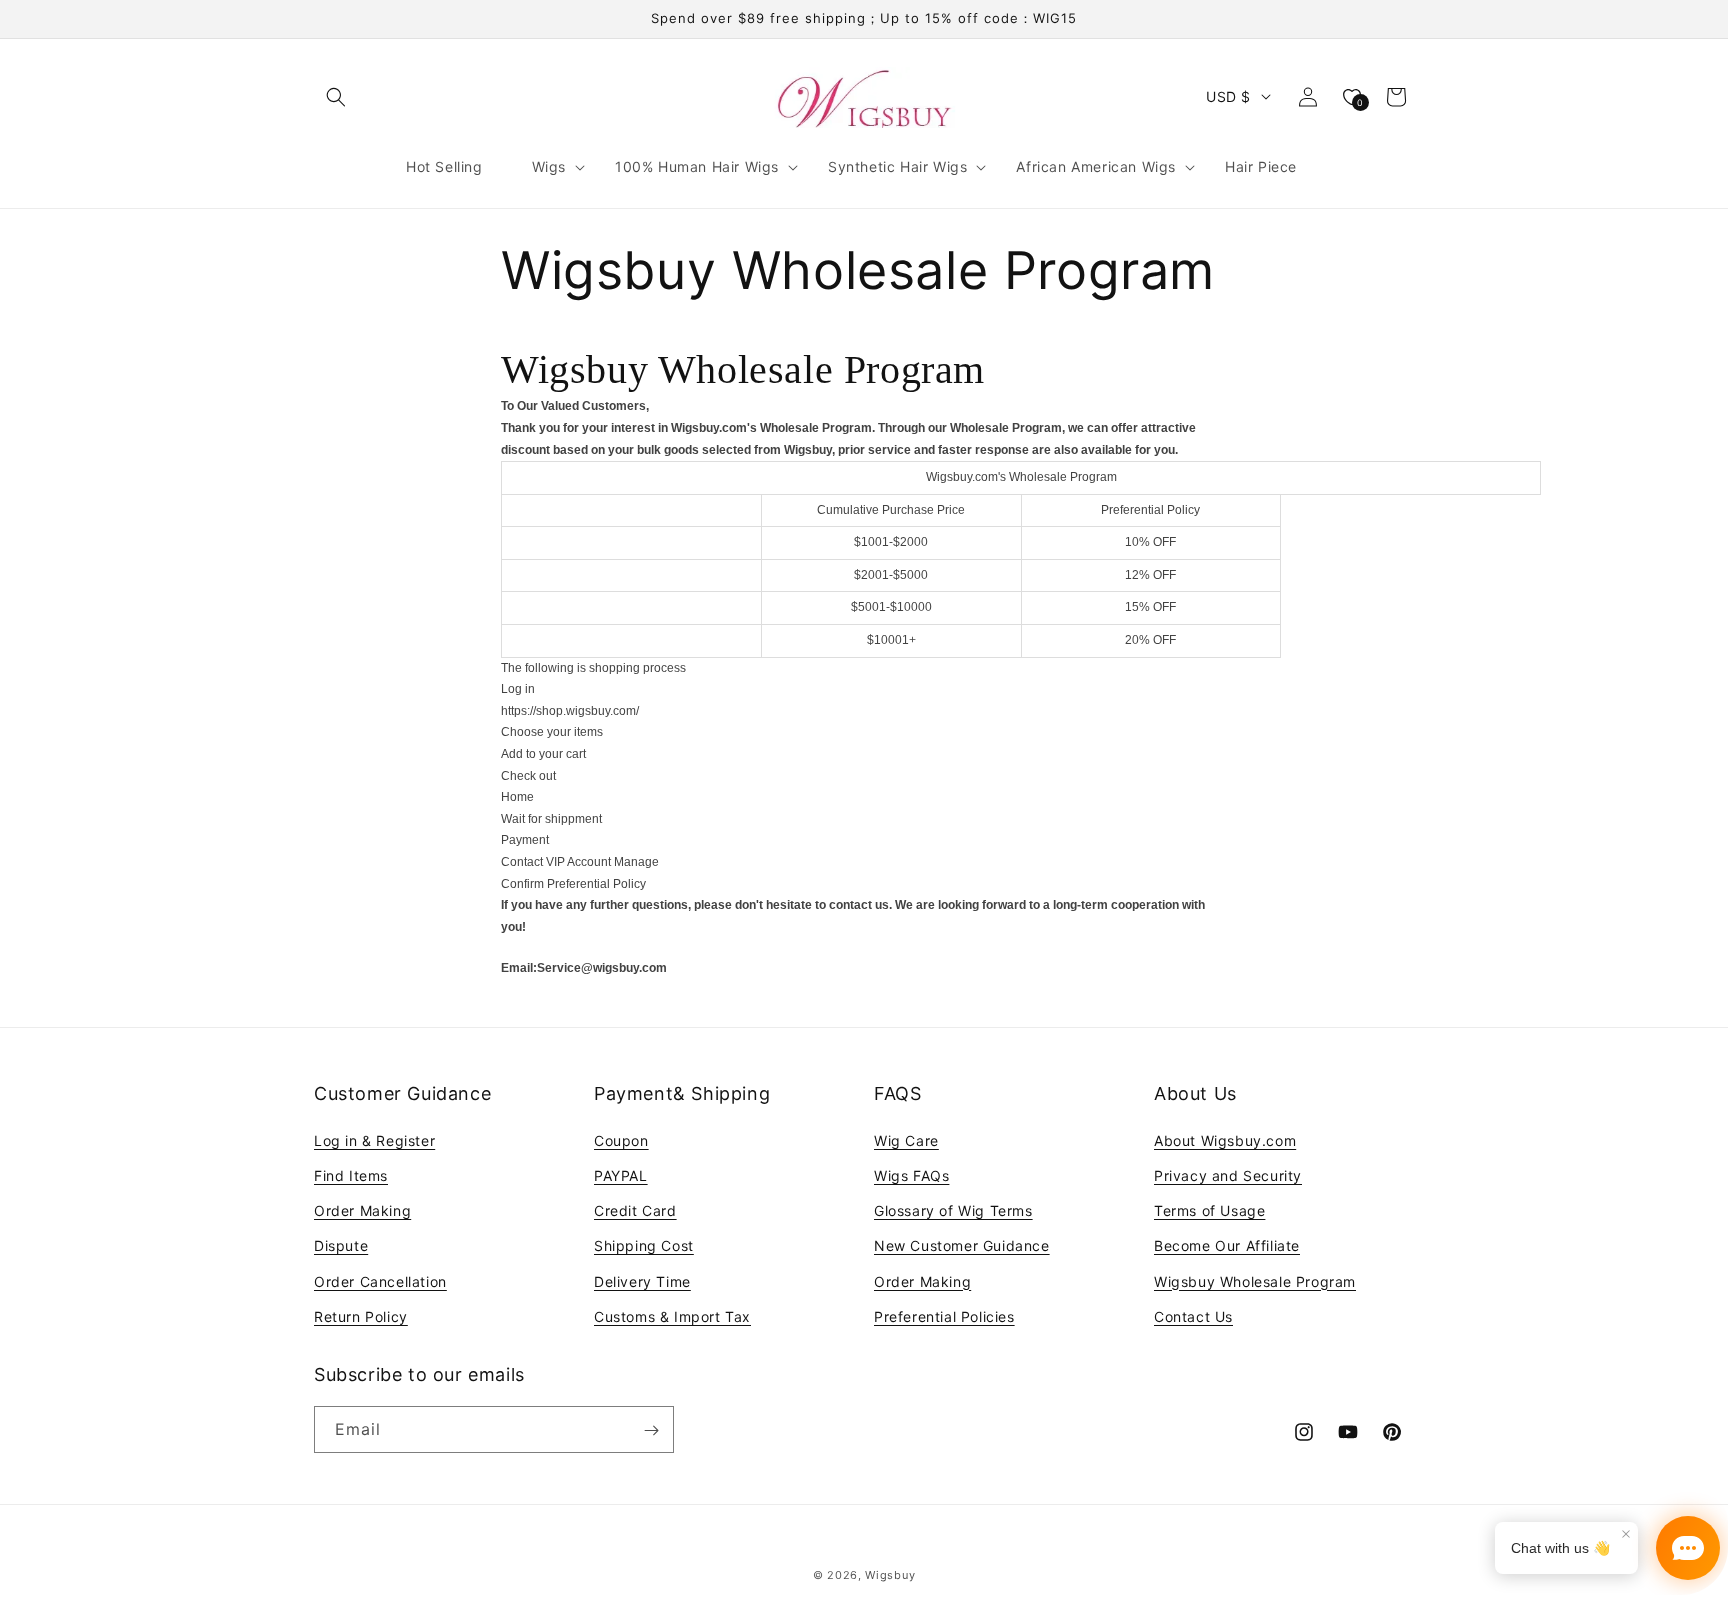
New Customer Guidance (962, 1245)
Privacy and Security (1228, 1174)
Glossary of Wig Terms (953, 1209)
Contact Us (1193, 1315)
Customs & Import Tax (672, 1315)
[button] (336, 97)
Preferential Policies (944, 1315)
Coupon (621, 1139)
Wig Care (906, 1139)
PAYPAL (621, 1174)
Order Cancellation (380, 1280)
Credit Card (635, 1209)
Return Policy (361, 1315)
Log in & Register (374, 1139)
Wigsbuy (890, 1575)
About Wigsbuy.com (1225, 1139)
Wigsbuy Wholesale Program (1255, 1280)
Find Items (351, 1174)
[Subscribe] (651, 1430)
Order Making (362, 1209)
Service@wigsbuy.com (602, 968)
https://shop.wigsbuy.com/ (570, 711)
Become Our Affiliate (1227, 1245)
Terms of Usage (1209, 1209)
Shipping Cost (644, 1245)
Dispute (341, 1245)
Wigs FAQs (911, 1174)
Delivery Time (642, 1280)
